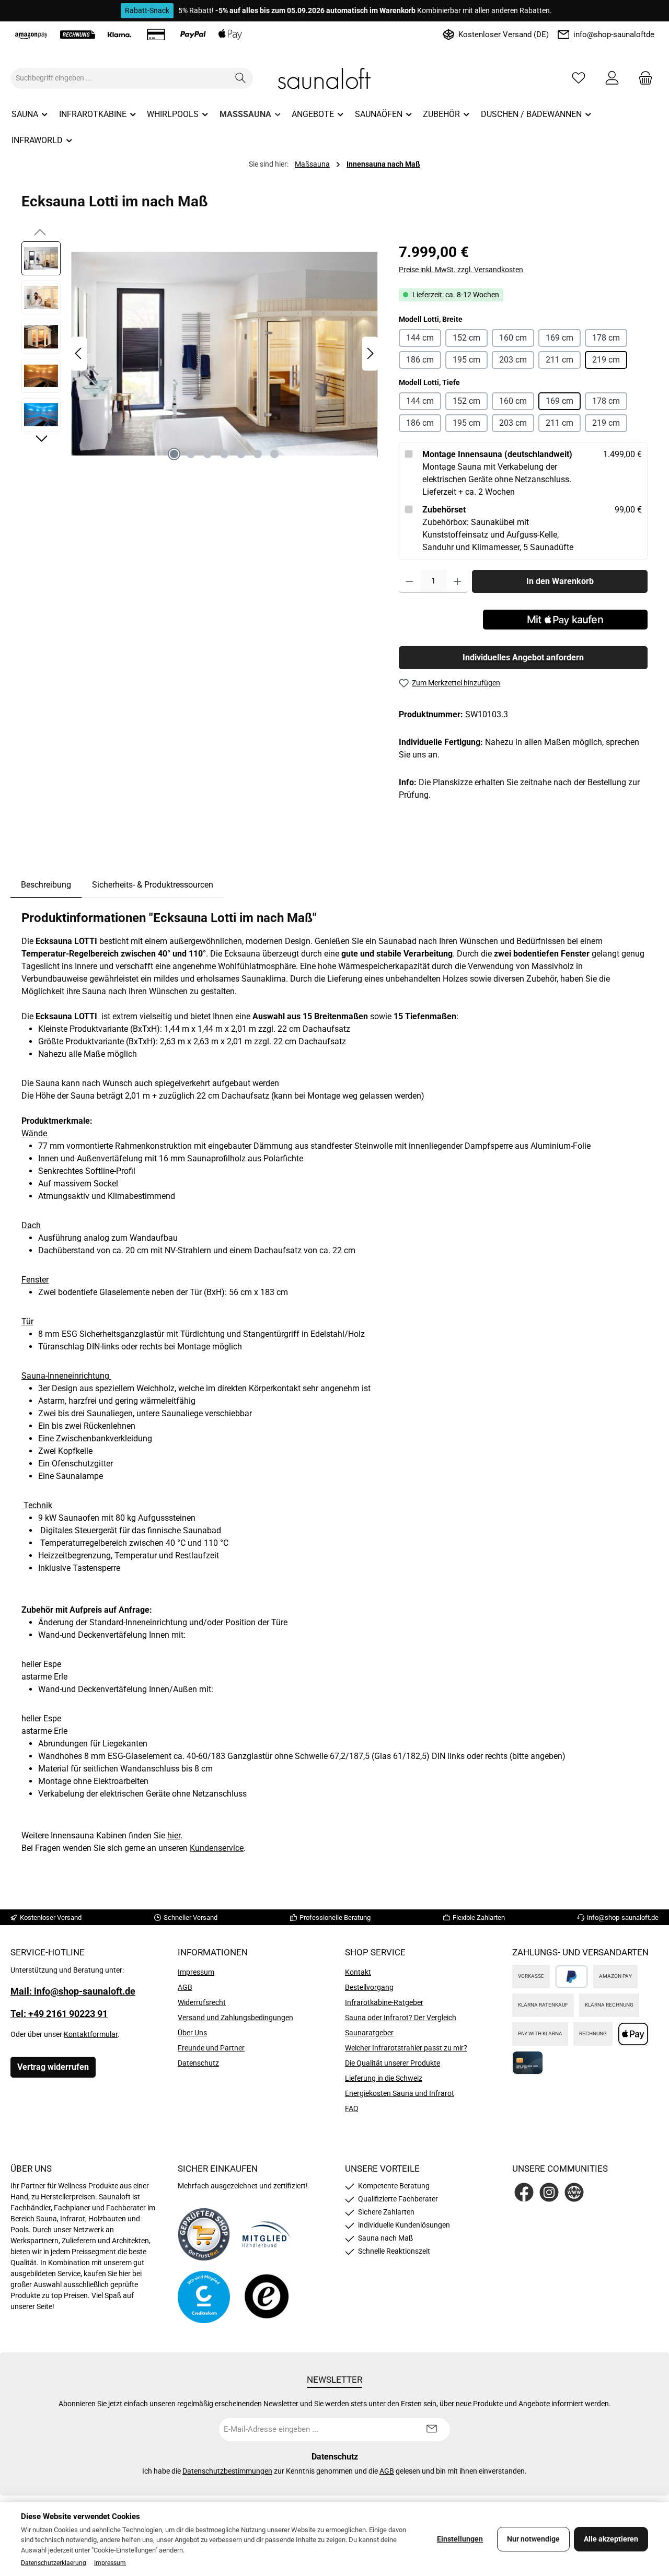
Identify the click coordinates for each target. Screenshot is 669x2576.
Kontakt (358, 1972)
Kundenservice (217, 1848)
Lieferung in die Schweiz (384, 2078)
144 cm (420, 338)
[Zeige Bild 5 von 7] (241, 454)
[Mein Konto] (612, 78)
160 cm (513, 338)
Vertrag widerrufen (53, 2067)
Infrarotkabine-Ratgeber (384, 2002)
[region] (200, 354)
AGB (185, 1987)
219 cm (606, 360)
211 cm (560, 360)
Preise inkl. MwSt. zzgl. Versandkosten (461, 270)
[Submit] (432, 2429)
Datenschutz (198, 2063)
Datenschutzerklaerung (54, 2563)
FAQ (352, 2108)
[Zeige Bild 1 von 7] (174, 454)
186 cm (420, 360)
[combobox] (120, 78)
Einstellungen (460, 2539)
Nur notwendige (533, 2539)
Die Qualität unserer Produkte (393, 2063)
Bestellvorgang (369, 1987)
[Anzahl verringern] (410, 581)
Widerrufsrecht (202, 2002)
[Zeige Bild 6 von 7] (258, 454)
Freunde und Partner (211, 2048)
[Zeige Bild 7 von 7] (274, 454)
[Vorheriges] (79, 353)
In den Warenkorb (560, 581)
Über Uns (192, 2033)
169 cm (560, 338)
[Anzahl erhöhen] (458, 581)
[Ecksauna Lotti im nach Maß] (224, 354)
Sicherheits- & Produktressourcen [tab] (153, 885)
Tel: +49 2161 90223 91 (59, 2014)
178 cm (606, 338)
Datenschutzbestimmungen (227, 2471)
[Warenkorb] (642, 78)
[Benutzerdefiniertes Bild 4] (267, 2297)
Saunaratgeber (369, 2033)
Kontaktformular (91, 2034)
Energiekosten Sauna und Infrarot (400, 2093)
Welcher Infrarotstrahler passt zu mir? (406, 2048)
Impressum (196, 1972)
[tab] (46, 885)
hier (174, 1835)
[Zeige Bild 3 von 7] (207, 454)
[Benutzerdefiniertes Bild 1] (204, 2234)
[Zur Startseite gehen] (334, 78)
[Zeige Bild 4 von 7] (224, 454)
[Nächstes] (370, 353)
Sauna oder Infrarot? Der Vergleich (401, 2018)
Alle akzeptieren (611, 2539)
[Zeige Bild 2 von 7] (191, 454)
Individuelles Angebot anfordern (523, 657)
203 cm (513, 360)
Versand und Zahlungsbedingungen (235, 2018)
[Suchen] (241, 78)
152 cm (466, 338)
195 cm (466, 360)
